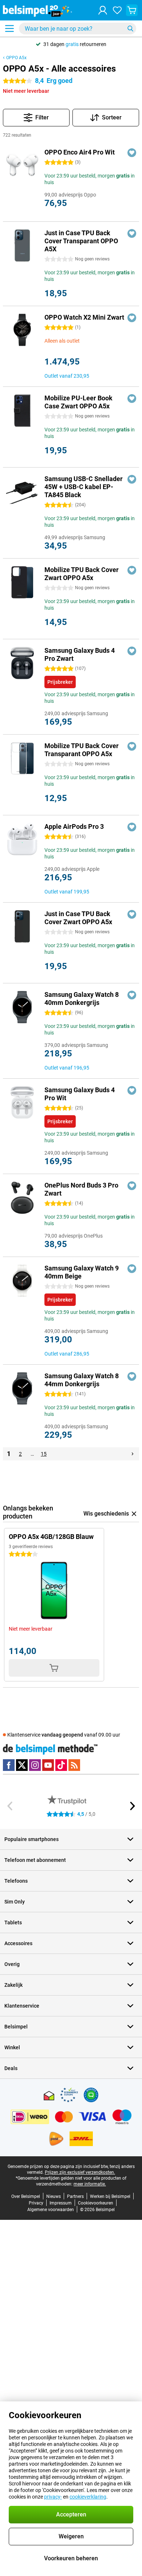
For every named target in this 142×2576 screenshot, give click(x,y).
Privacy (36, 2203)
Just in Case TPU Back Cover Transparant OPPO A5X (81, 241)
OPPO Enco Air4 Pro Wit (80, 152)
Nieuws (54, 2196)
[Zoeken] (130, 28)
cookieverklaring (88, 2497)
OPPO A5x (16, 58)
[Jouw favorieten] (117, 10)
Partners (75, 2196)
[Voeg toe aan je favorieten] (132, 153)
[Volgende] (133, 1454)
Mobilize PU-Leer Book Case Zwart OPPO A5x (78, 402)
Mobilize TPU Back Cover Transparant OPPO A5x (82, 750)
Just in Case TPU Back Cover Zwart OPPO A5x (78, 918)
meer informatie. (90, 2184)
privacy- (53, 2497)
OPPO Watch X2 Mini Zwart (84, 317)
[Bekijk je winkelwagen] (132, 10)
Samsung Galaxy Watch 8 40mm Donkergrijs (82, 999)
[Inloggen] (103, 10)
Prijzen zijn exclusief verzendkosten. (80, 2172)
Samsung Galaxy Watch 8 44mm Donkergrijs (82, 1380)
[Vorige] (10, 1806)
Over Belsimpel (26, 2196)
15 (44, 1454)
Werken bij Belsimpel (110, 2196)
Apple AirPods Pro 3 (74, 826)
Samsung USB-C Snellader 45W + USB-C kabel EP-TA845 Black (84, 487)
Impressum (61, 2203)
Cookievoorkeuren (96, 2203)
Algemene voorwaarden (51, 2210)
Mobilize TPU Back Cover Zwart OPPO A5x (82, 574)
